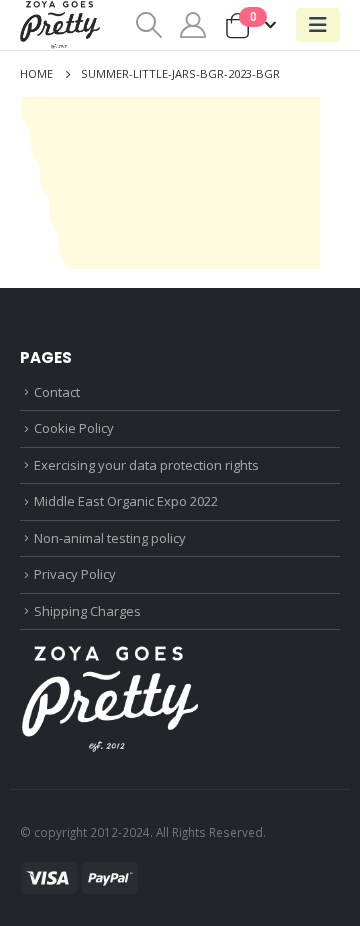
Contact (57, 392)
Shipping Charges (87, 611)
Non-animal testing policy (110, 538)
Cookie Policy (74, 428)
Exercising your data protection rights (146, 465)
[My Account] (193, 25)
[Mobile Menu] (318, 25)
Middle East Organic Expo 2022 (126, 501)
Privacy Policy (75, 574)
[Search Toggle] (148, 25)
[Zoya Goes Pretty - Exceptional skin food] (60, 25)
